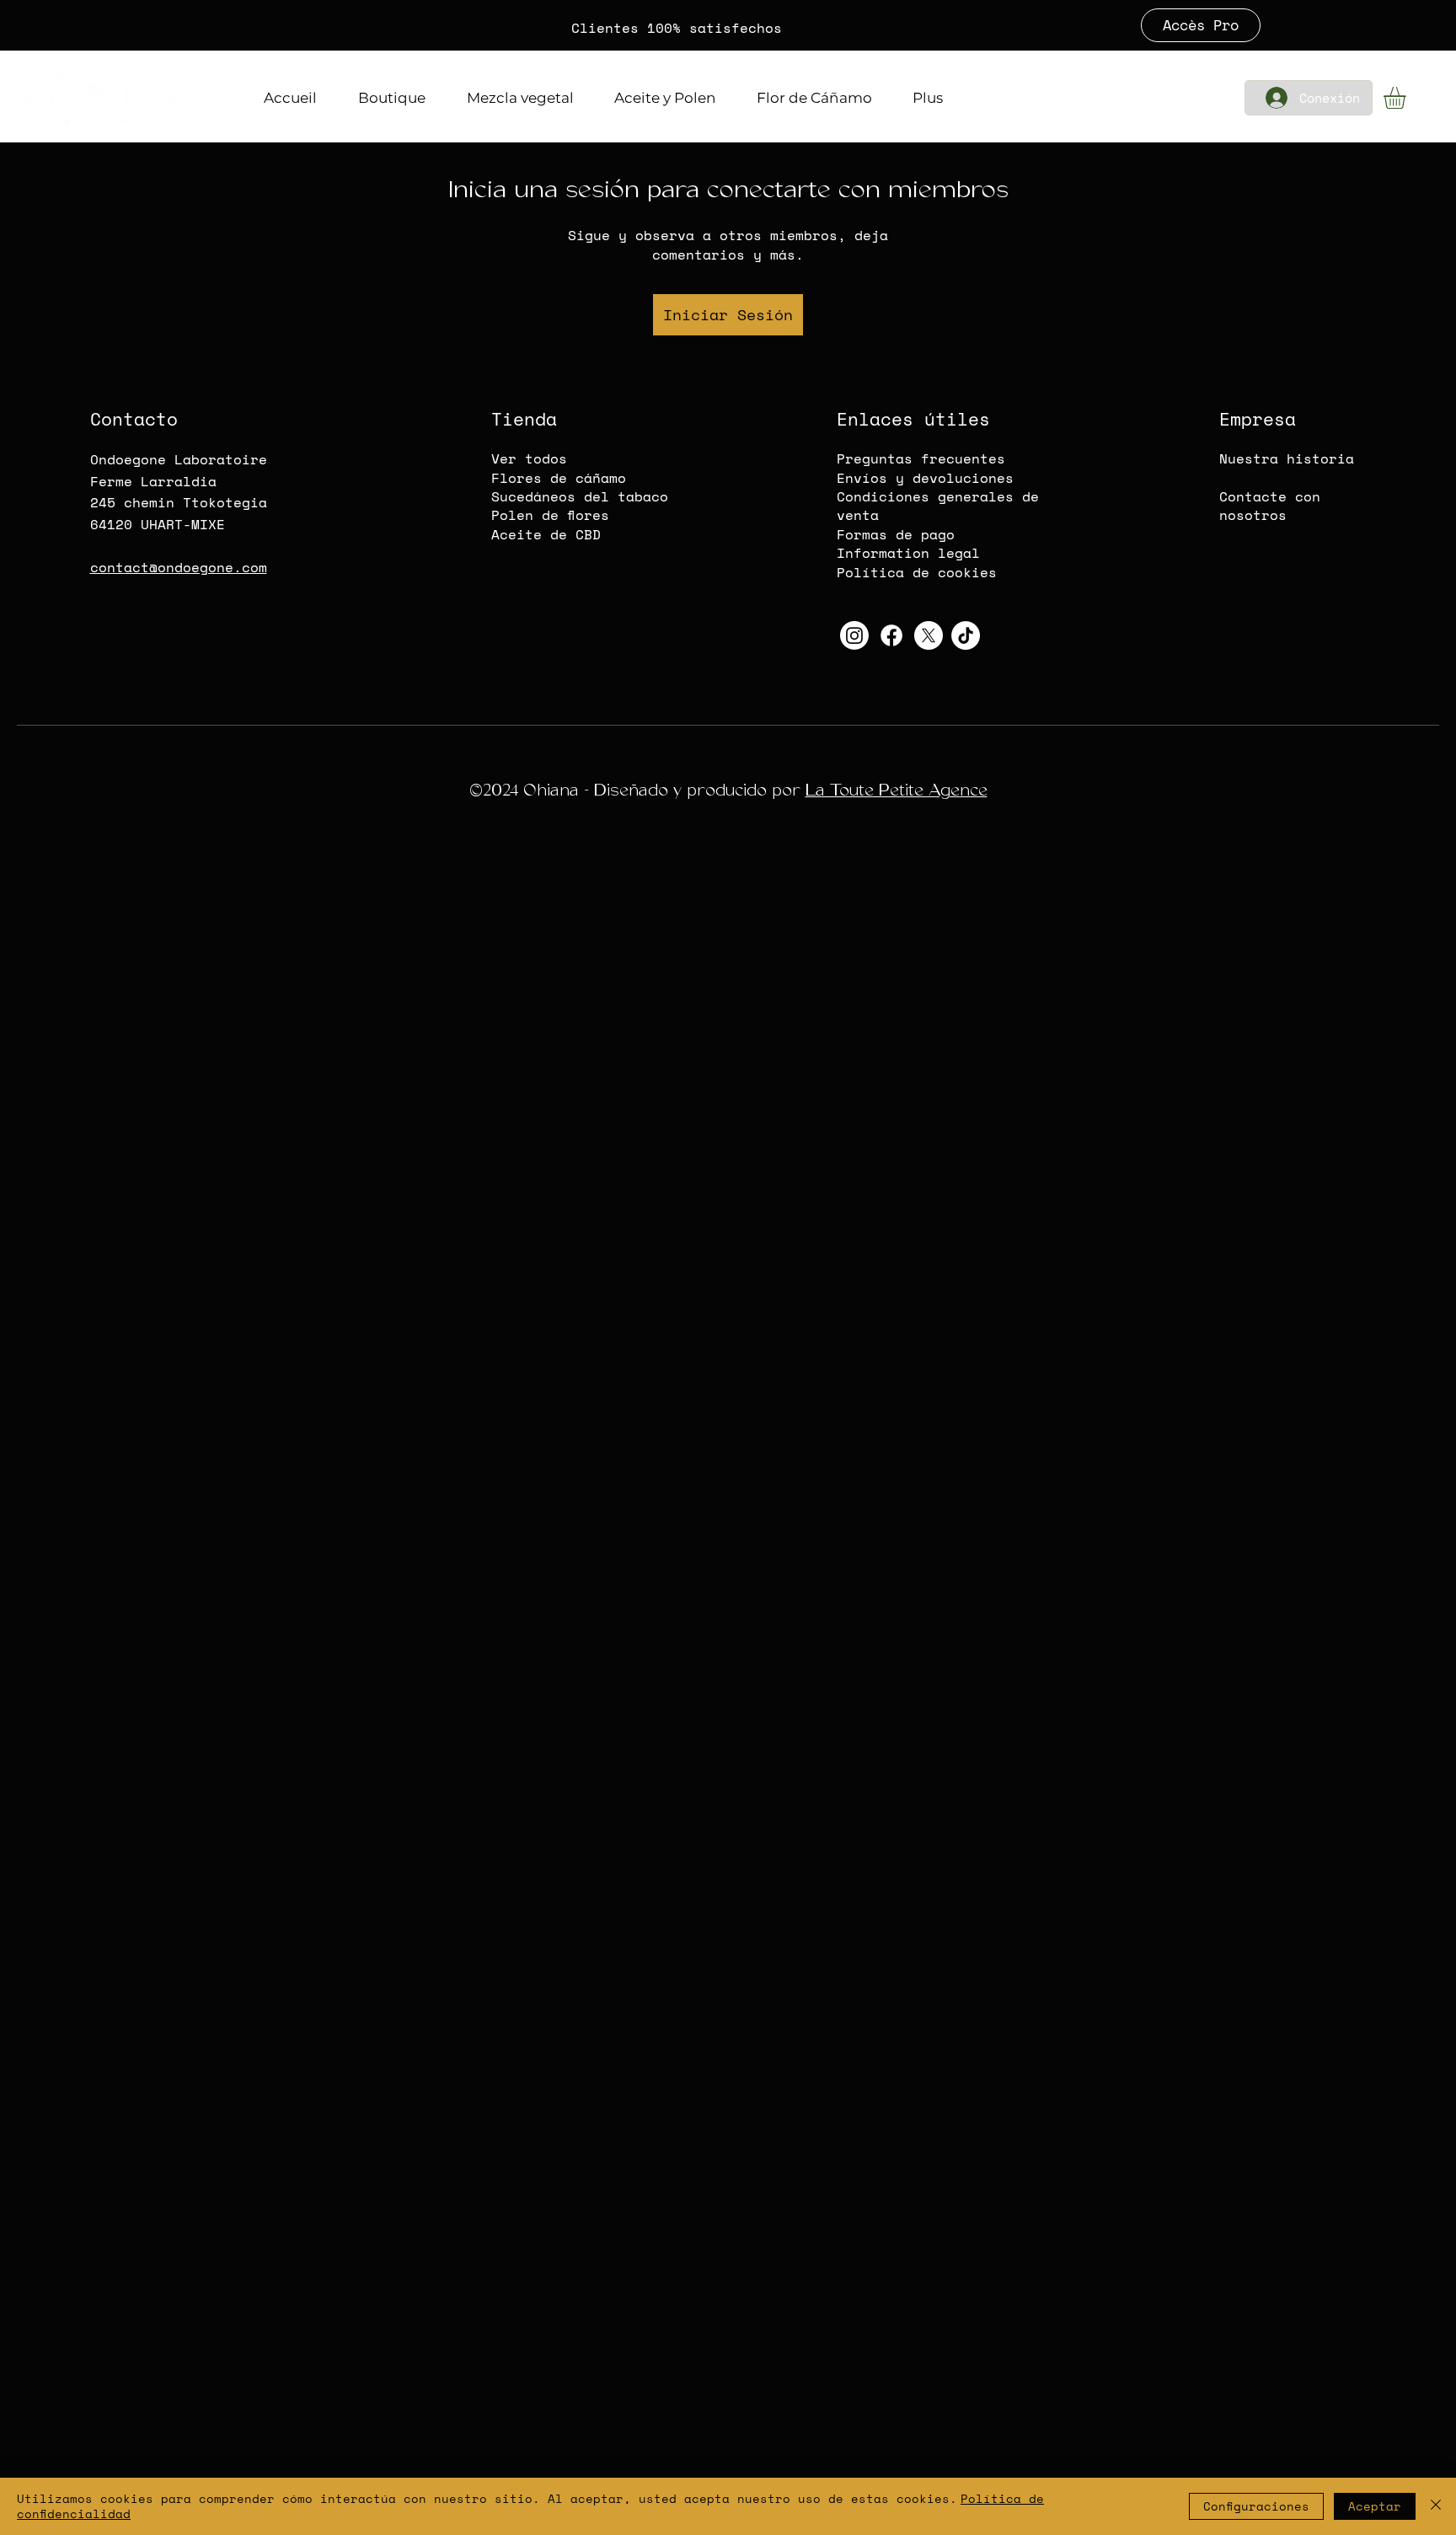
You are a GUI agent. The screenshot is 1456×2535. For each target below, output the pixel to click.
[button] (1408, 98)
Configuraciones (1256, 2506)
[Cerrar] (1436, 2506)
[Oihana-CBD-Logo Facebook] (891, 635)
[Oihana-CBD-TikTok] (966, 635)
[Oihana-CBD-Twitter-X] (929, 635)
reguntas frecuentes (925, 458)
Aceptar (1375, 2506)
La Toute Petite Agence (897, 790)
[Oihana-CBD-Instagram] (854, 635)
